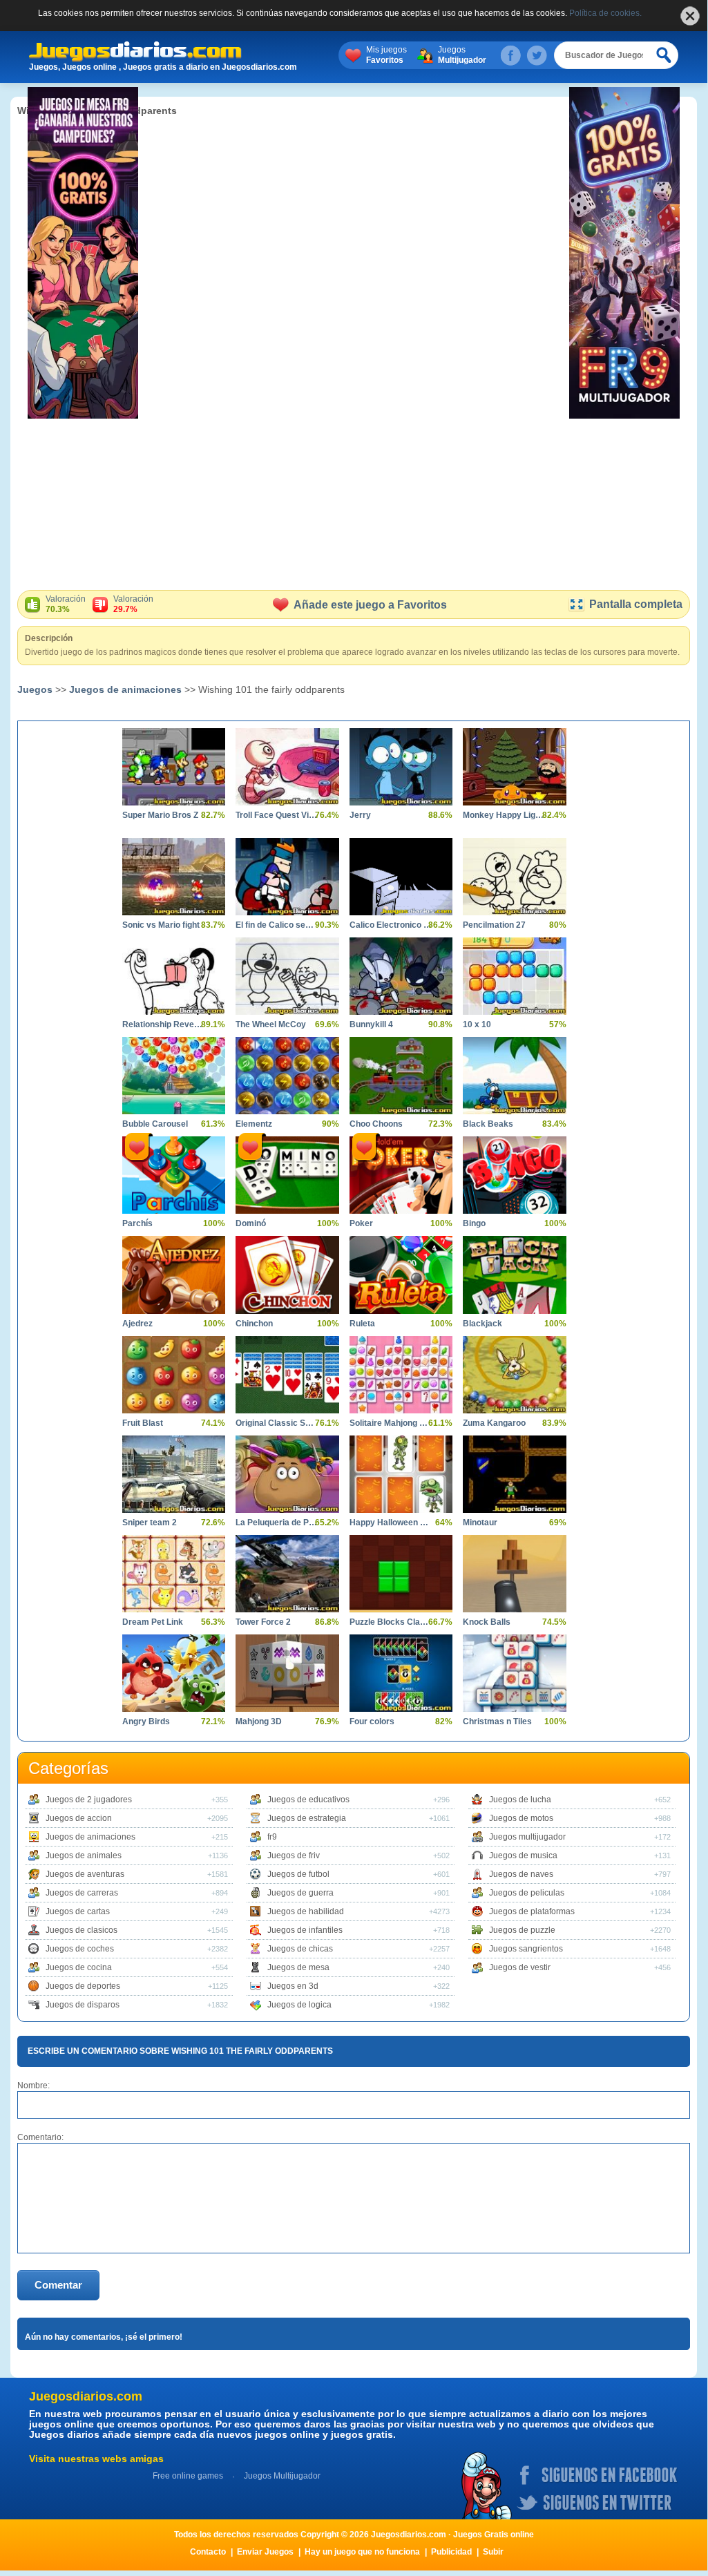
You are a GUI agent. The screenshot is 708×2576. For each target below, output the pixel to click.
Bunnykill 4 (371, 1024)
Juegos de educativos (308, 1800)
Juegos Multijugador (282, 2476)
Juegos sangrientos (526, 1949)
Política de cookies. (605, 13)
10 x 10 (477, 1024)
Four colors (372, 1721)
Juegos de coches (80, 1949)
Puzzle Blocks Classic (391, 1622)
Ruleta (362, 1324)
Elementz (254, 1124)
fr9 (272, 1837)
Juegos (462, 55)
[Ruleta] (401, 1275)
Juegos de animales (84, 1855)
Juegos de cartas (78, 1911)
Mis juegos (386, 55)
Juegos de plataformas (532, 1911)
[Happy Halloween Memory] (401, 1474)
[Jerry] (401, 767)
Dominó (251, 1223)
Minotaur (480, 1523)
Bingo (474, 1223)
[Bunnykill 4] (401, 976)
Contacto (208, 2552)
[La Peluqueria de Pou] (287, 1474)
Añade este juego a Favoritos (370, 605)
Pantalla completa (636, 604)
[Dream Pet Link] (174, 1574)
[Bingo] (514, 1175)
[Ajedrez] (174, 1275)
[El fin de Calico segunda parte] (287, 877)
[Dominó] (287, 1175)
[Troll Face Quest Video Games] (287, 767)
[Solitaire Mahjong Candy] (401, 1375)
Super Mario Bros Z (160, 815)
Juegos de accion (79, 1818)
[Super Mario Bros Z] (174, 767)
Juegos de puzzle (522, 1930)
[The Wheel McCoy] (287, 976)
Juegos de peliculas (527, 1893)
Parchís (137, 1223)
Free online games (188, 2476)
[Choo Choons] (401, 1076)
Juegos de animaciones (125, 689)
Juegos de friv (294, 1855)
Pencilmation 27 (494, 925)
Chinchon (254, 1324)
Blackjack (482, 1324)
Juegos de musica (523, 1855)
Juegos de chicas (300, 1949)
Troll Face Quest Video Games (277, 815)
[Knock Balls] (514, 1574)
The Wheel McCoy (271, 1024)
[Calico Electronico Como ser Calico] (401, 877)
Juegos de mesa (298, 1967)
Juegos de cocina (79, 1967)
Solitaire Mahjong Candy (391, 1423)
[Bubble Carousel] (174, 1076)
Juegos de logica (299, 2005)
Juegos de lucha (520, 1800)
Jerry (360, 815)
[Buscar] (664, 55)
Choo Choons (376, 1124)
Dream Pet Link (153, 1622)
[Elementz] (287, 1076)
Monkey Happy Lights (504, 815)
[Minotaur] (514, 1474)
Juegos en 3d (293, 1986)
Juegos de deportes (83, 1986)
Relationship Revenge (163, 1024)
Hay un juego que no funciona (362, 2552)
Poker (361, 1223)
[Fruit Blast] (174, 1375)
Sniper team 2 (150, 1523)
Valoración (66, 604)
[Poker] (401, 1175)
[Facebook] (510, 55)
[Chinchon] (287, 1275)
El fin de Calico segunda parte (277, 925)
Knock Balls (487, 1622)
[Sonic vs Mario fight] (174, 877)
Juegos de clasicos (82, 1930)
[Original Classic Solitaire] (287, 1375)
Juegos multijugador (527, 1837)
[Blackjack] (514, 1275)
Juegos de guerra (300, 1893)
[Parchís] (174, 1175)
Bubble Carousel (155, 1124)
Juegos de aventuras (85, 1874)
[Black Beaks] (514, 1076)
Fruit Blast (143, 1423)
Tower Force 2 (263, 1622)
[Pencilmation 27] (514, 877)
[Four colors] (401, 1673)
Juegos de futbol (298, 1874)
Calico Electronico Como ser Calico (391, 925)
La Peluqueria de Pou (277, 1523)
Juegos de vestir (520, 1967)
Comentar (58, 2285)
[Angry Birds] (174, 1673)
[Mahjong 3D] (287, 1673)
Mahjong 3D (259, 1721)
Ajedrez (137, 1324)
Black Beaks (488, 1124)
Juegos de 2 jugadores (89, 1800)
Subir (493, 2552)
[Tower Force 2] (287, 1574)
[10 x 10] (514, 976)
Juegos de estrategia (307, 1818)
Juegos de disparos (83, 2005)
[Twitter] (537, 55)
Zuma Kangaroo (494, 1423)
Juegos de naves (521, 1874)
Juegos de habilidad (306, 1911)
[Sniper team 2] (174, 1474)
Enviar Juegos (265, 2552)
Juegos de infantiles (305, 1930)
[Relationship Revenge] (174, 976)
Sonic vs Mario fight (161, 925)
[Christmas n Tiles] (514, 1673)
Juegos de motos (521, 1818)
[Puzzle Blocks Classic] (401, 1574)
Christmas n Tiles (497, 1721)
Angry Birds (146, 1721)
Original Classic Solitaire (277, 1423)
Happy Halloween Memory (391, 1523)
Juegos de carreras (82, 1893)
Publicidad (451, 2552)
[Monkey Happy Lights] (514, 767)
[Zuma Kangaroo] (514, 1375)
